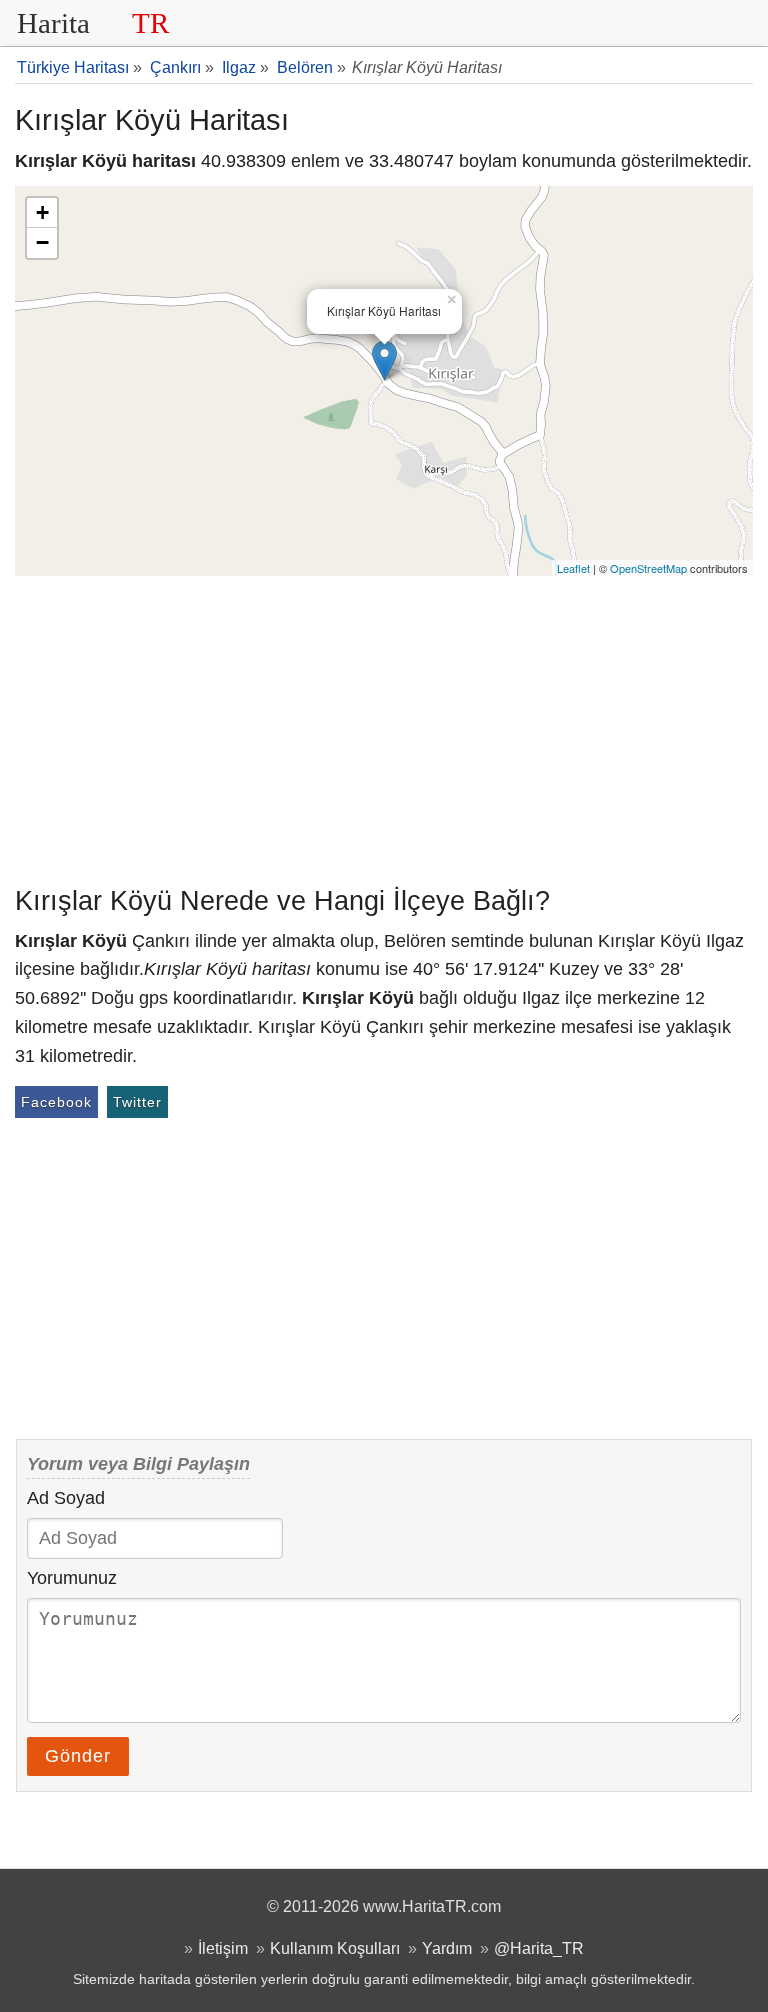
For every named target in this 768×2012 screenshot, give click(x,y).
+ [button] (42, 212)
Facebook (56, 1102)
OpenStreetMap (648, 568)
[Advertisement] (384, 726)
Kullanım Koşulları (335, 1948)
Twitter (137, 1102)
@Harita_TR (539, 1948)
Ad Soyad (66, 1498)
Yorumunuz (72, 1578)
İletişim (223, 1948)
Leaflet (573, 568)
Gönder (78, 1756)
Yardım (447, 1948)
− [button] (42, 242)
